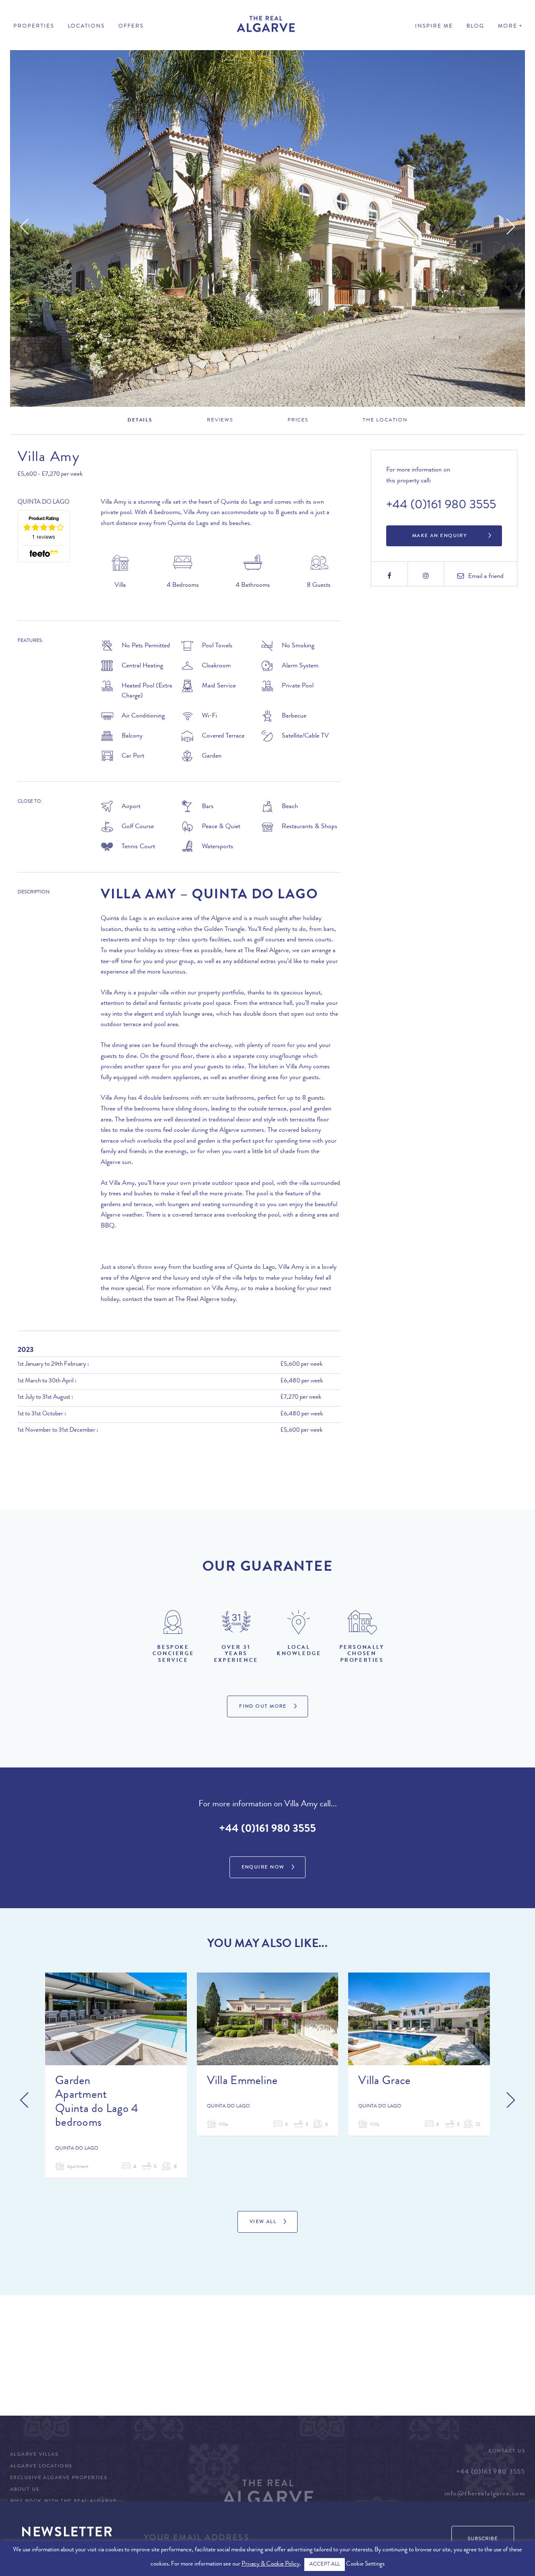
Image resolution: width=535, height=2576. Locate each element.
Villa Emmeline (242, 2082)
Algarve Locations (41, 2467)
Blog (475, 27)
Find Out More (263, 1707)
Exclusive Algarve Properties (59, 2478)
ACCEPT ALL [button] (325, 2565)
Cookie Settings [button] (365, 2565)
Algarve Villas (34, 2455)
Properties (34, 27)
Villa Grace (384, 2082)
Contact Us (507, 2452)
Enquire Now (263, 1868)
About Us (25, 2490)
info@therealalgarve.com (485, 2494)
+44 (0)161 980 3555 (441, 506)
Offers (131, 27)
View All (263, 2222)
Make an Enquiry (440, 536)
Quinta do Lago (43, 503)
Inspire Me (434, 27)
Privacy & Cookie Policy (271, 2565)
